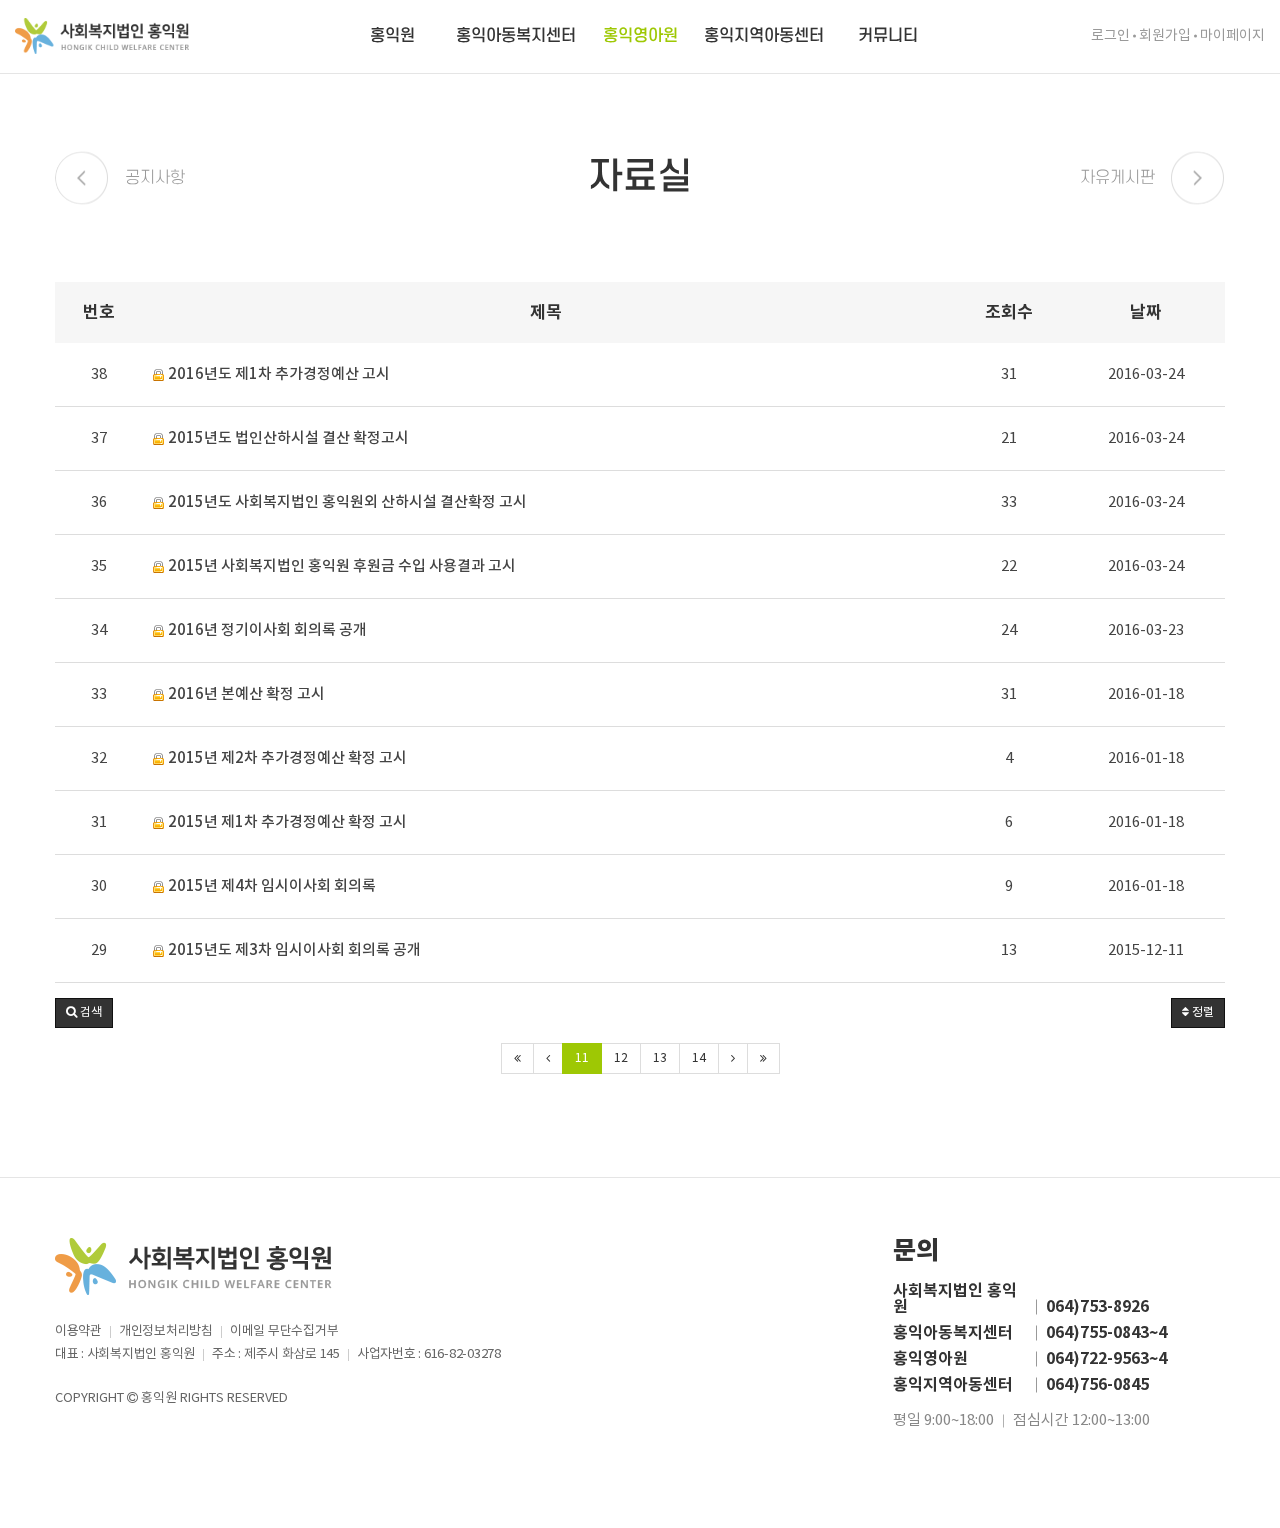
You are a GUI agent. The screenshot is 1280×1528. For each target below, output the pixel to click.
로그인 (1110, 36)
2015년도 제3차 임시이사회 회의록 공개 (293, 950)
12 (621, 1058)
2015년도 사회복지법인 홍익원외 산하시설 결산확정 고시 (346, 502)
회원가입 (1165, 36)
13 (660, 1058)
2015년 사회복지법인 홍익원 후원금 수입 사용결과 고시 (340, 566)
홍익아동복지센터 (516, 36)
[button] (84, 1013)
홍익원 (392, 36)
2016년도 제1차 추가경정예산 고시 (277, 374)
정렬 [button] (1201, 1012)
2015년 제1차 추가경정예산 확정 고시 (286, 822)
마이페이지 (1232, 36)
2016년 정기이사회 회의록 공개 (266, 630)
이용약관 (78, 1331)
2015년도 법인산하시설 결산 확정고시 (287, 438)
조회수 (1009, 312)
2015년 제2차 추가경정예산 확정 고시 (286, 758)
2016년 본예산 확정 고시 (245, 694)
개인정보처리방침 (166, 1331)
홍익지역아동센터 (764, 36)
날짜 (1146, 312)
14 (699, 1058)
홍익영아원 (640, 36)
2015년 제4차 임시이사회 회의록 (270, 886)
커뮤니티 (888, 36)
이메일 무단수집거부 (284, 1331)
